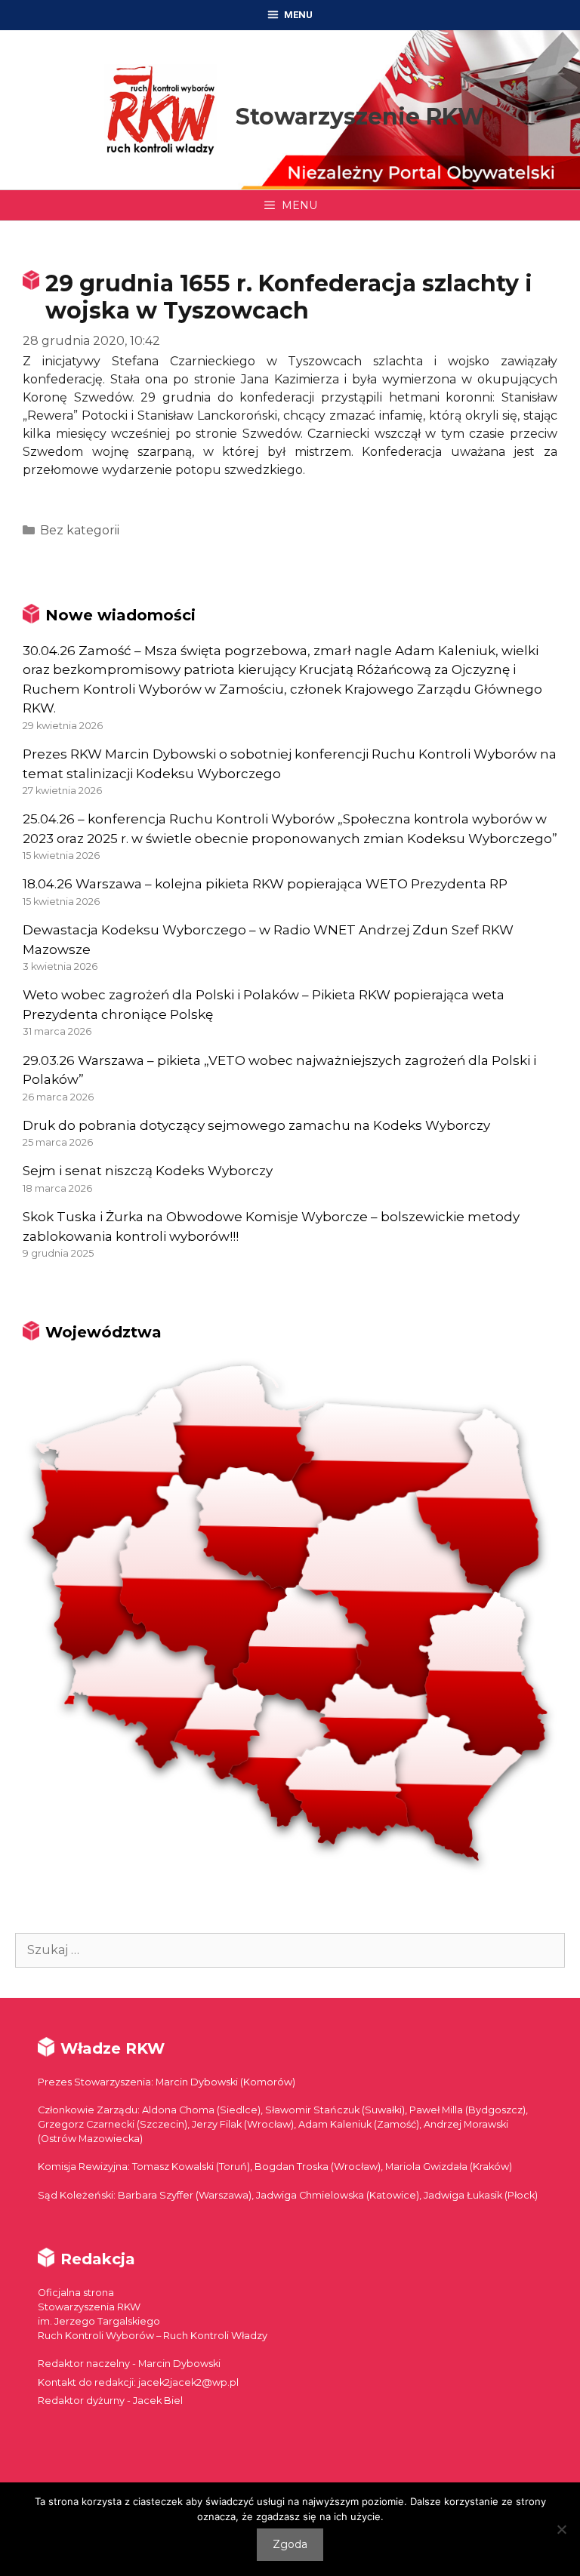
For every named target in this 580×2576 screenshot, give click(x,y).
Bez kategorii (80, 530)
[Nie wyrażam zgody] (561, 2529)
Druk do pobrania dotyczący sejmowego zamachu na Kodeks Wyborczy (256, 1125)
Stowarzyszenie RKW (360, 117)
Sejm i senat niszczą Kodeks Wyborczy (148, 1171)
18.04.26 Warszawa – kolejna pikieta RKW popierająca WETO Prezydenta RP (265, 884)
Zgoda (290, 2544)
